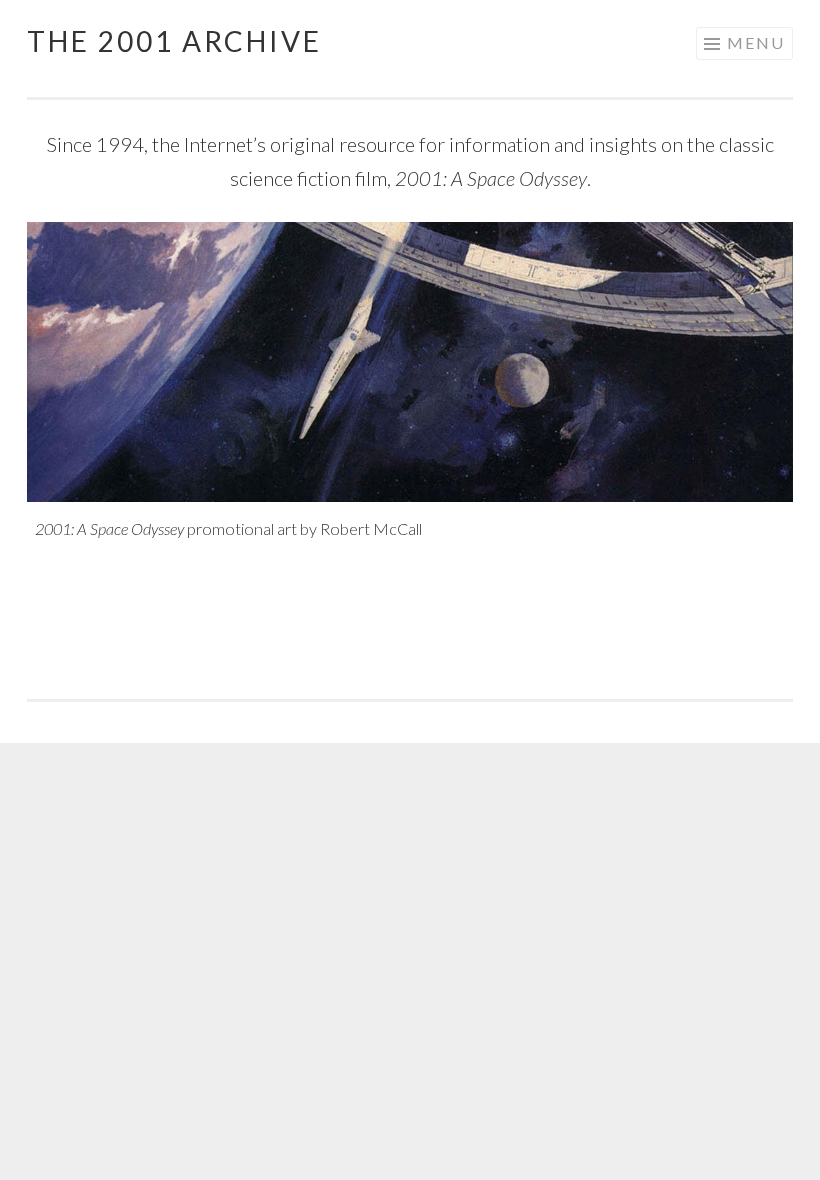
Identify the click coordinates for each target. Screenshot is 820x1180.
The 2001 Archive (174, 41)
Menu (756, 42)
